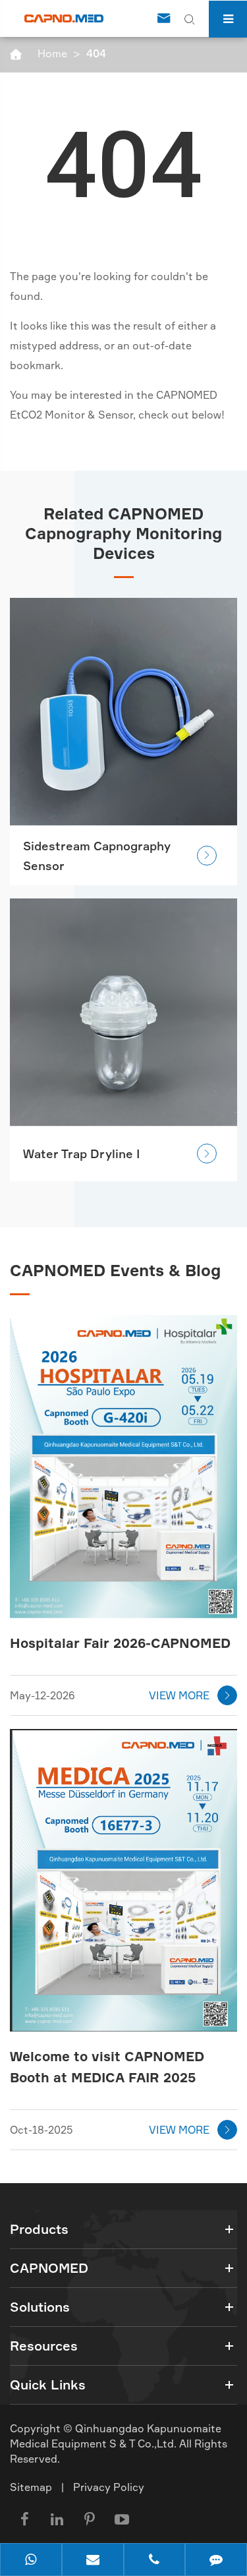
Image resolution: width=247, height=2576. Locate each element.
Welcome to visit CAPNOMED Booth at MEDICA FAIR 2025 (107, 2067)
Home (52, 53)
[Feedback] (216, 2561)
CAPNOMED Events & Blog (115, 1270)
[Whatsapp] (31, 2561)
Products (39, 2229)
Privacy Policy (109, 2487)
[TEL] (155, 2561)
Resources (44, 2346)
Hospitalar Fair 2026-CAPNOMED (120, 1643)
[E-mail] (93, 2561)
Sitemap (31, 2487)
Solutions (40, 2307)
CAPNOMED (49, 2268)
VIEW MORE (191, 1695)
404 (96, 53)
